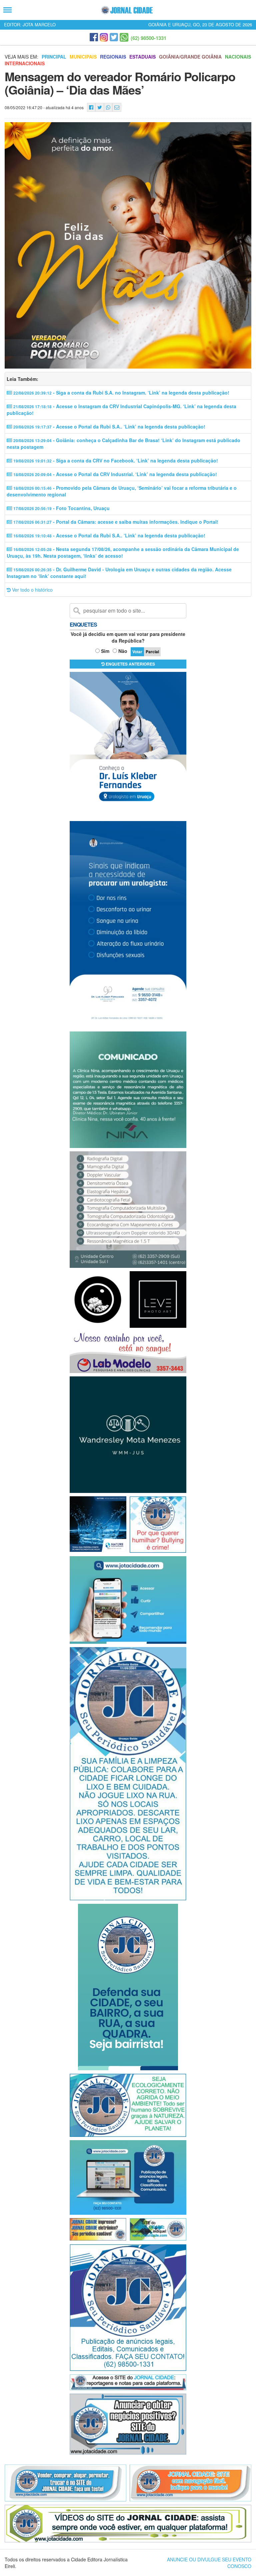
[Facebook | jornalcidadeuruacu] (94, 37)
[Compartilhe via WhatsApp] (108, 107)
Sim (105, 651)
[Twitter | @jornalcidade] (114, 37)
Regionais (113, 57)
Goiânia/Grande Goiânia (190, 57)
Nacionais (238, 57)
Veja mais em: (21, 57)
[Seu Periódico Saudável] (127, 10)
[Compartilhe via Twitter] (100, 107)
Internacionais (25, 63)
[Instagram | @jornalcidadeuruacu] (104, 37)
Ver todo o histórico (32, 590)
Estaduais (142, 57)
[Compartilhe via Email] (117, 107)
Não (123, 651)
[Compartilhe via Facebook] (91, 107)
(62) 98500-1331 (148, 38)
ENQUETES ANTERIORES (130, 664)
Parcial (152, 652)
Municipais (83, 57)
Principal (54, 57)
